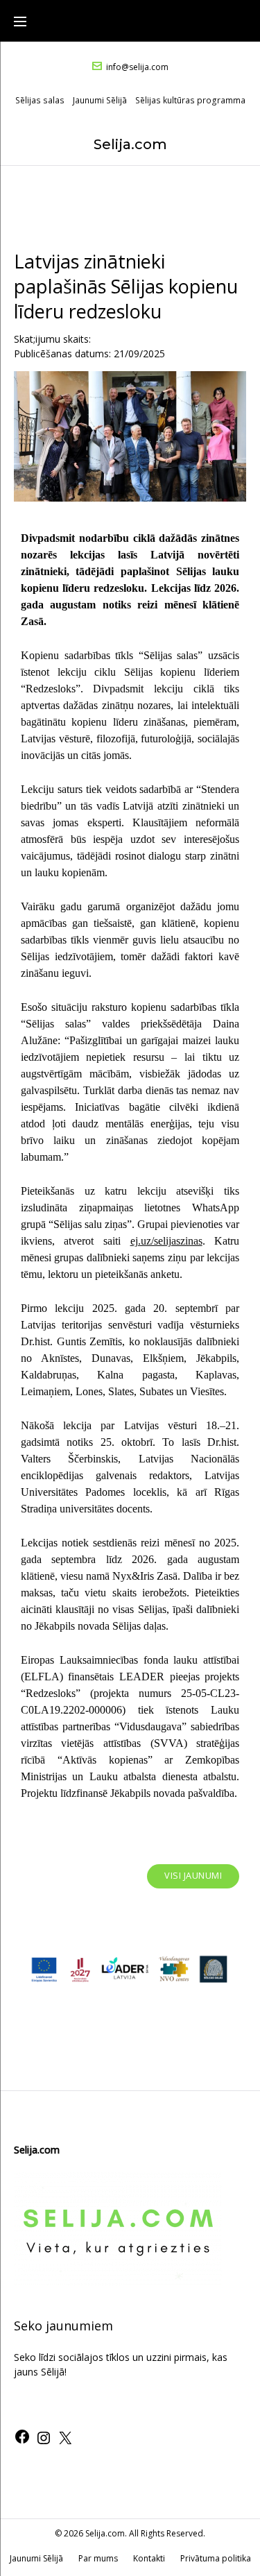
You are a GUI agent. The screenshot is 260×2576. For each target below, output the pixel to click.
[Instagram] (44, 2442)
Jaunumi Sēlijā (100, 100)
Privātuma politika (216, 2558)
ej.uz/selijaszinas (166, 1241)
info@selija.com (137, 67)
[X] (65, 2442)
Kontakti (149, 2558)
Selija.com (130, 144)
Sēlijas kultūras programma (190, 100)
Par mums (98, 2558)
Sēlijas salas (40, 100)
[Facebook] (22, 2441)
